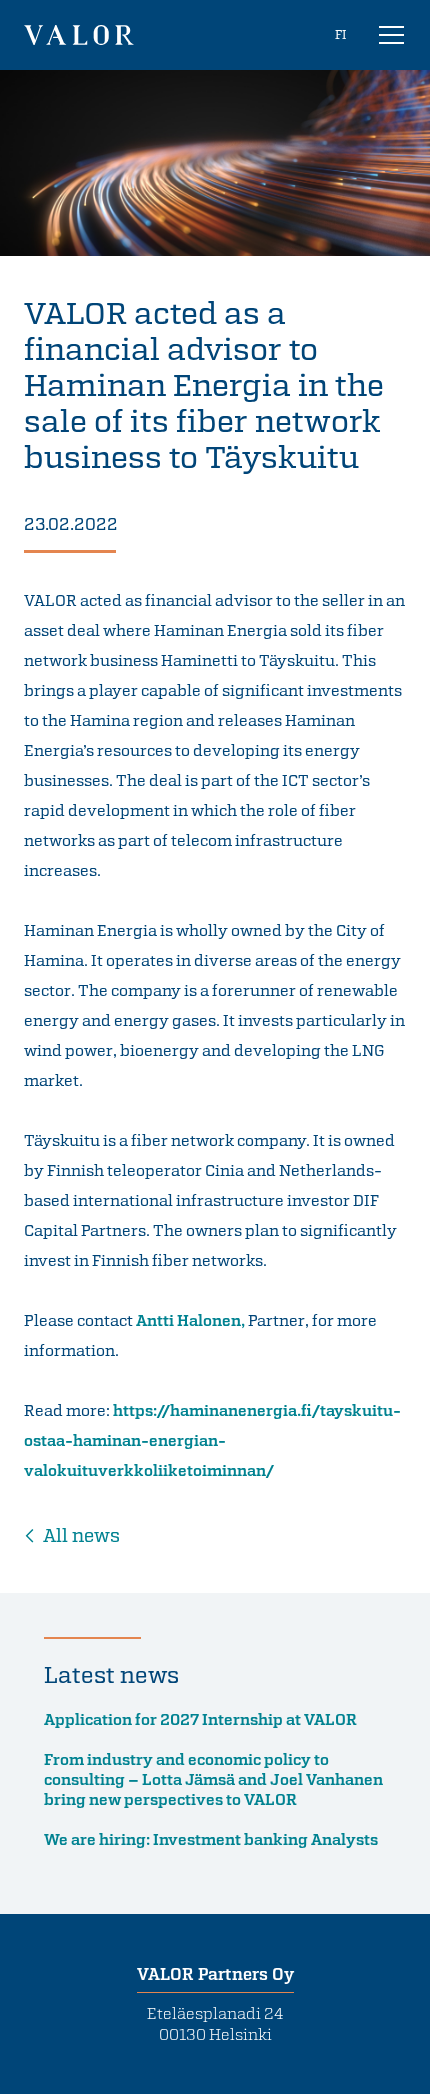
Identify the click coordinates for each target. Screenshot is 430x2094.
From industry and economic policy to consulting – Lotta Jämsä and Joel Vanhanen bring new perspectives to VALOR (213, 1779)
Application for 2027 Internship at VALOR (200, 1719)
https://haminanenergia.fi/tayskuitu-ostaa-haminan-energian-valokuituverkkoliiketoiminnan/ (212, 1440)
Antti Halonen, (190, 1320)
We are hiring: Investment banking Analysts (211, 1839)
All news (81, 1535)
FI (340, 34)
